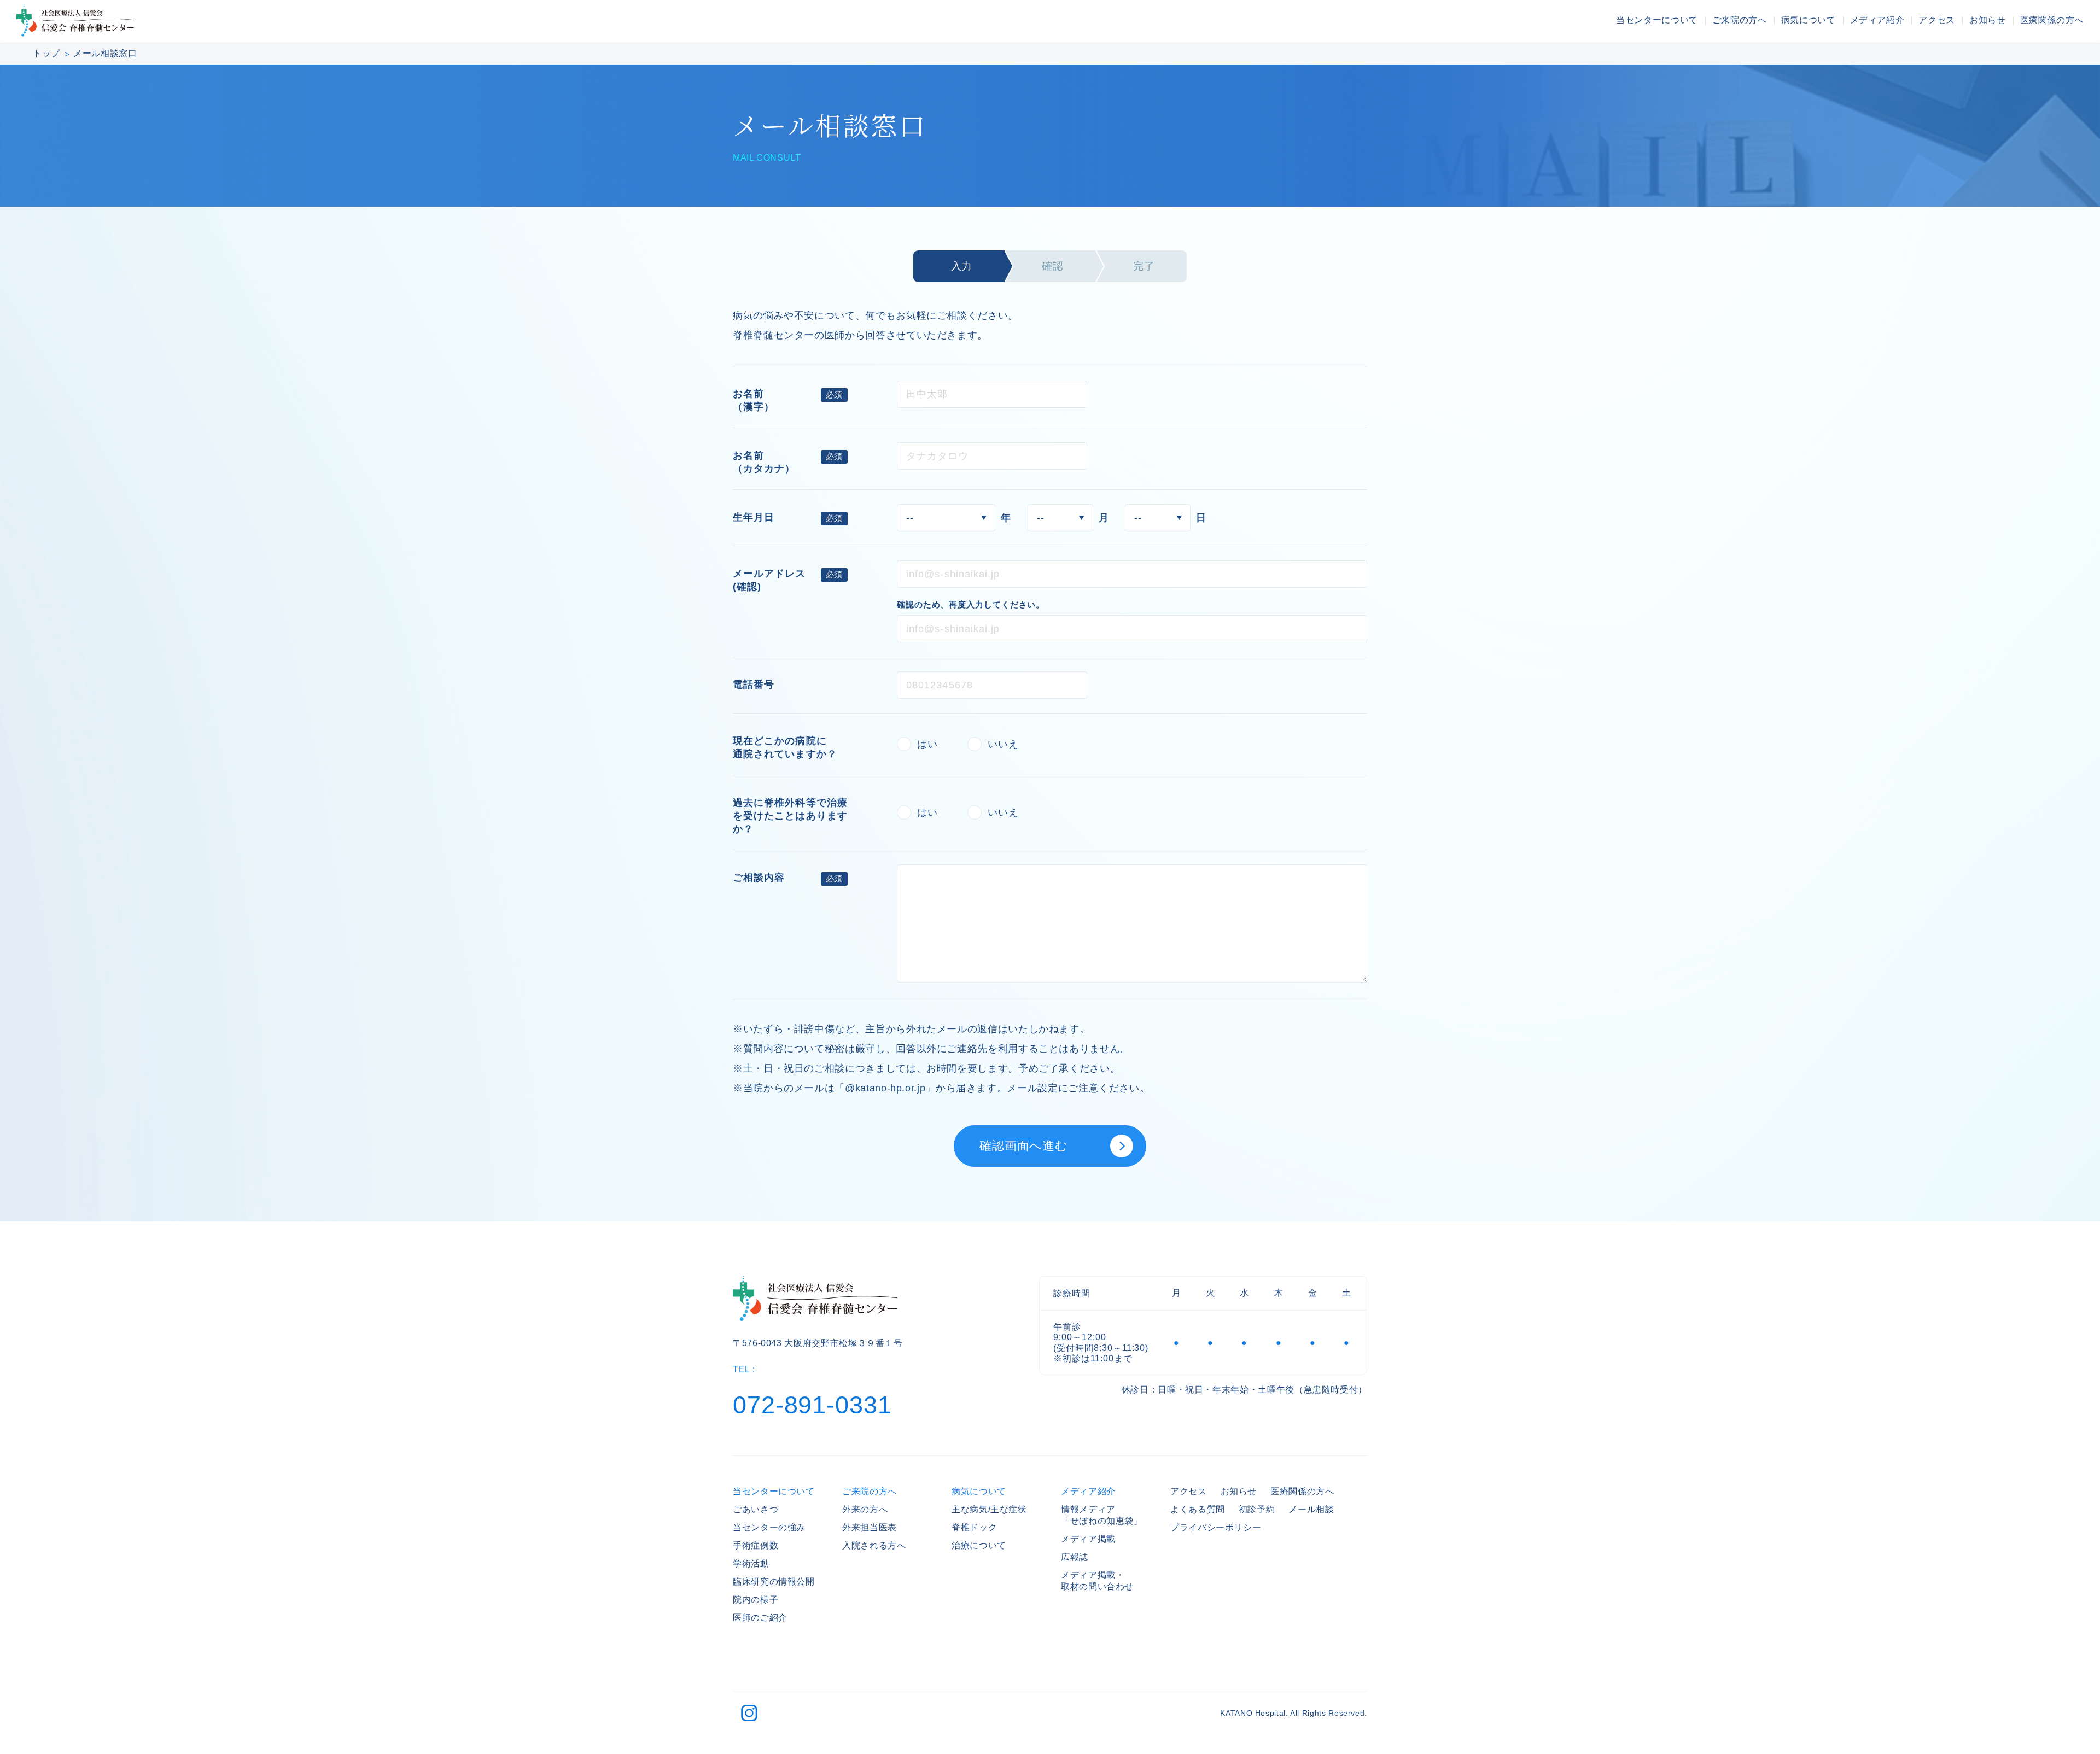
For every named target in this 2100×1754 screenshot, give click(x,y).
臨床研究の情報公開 (774, 1581)
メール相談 (1311, 1509)
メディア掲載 (1088, 1539)
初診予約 (1257, 1509)
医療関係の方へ (2052, 20)
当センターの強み (769, 1527)
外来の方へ (865, 1509)
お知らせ (1988, 20)
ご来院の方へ (1740, 20)
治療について (979, 1545)
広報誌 (1075, 1557)
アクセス (1937, 20)
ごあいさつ (756, 1509)
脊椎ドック (974, 1527)
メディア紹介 (1877, 20)
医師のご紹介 (760, 1618)
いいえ (1003, 744)
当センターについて (1657, 20)
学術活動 (751, 1563)
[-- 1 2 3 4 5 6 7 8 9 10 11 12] (1060, 518)
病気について (1809, 20)
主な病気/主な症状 (989, 1509)
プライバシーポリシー (1216, 1527)
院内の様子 (756, 1600)
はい (927, 744)
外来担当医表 (870, 1527)
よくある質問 (1198, 1509)
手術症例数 (756, 1545)
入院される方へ (874, 1545)
